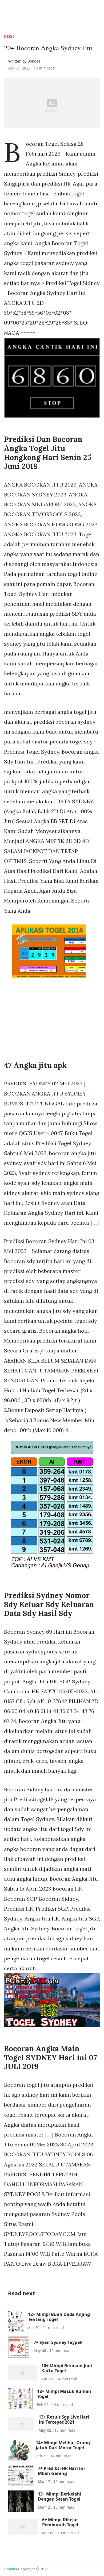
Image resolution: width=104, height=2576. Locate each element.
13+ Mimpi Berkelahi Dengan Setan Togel (60, 2496)
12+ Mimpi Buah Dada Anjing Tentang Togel (59, 2317)
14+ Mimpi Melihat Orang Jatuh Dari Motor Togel (63, 2445)
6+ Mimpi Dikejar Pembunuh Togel (60, 2522)
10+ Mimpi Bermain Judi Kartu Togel (67, 2368)
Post (9, 36)
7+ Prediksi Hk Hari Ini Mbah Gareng (61, 2471)
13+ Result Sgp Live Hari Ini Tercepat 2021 (64, 2419)
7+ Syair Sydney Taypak (58, 2342)
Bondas (11, 2569)
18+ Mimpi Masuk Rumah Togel (64, 2394)
